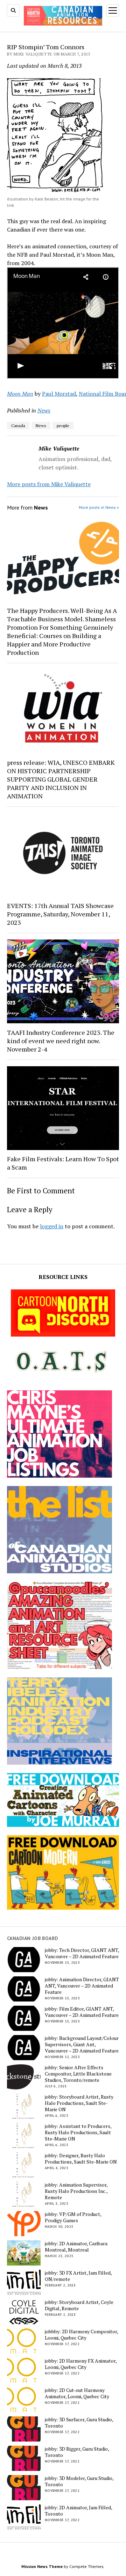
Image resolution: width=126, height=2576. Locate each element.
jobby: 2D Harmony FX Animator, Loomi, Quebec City (81, 2364)
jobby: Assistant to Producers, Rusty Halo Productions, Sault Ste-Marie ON (78, 2132)
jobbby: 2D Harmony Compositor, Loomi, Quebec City (81, 2335)
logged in (52, 1226)
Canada (18, 426)
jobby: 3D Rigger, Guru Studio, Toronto (77, 2452)
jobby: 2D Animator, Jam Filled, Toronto (78, 2511)
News (44, 410)
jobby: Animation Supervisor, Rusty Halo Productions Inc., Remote (76, 2191)
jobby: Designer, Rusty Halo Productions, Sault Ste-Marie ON (81, 2159)
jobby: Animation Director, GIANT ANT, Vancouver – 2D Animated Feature (82, 1986)
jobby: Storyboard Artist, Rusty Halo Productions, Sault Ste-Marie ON (79, 2103)
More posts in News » (99, 507)
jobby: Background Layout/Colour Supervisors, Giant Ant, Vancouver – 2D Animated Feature (82, 2044)
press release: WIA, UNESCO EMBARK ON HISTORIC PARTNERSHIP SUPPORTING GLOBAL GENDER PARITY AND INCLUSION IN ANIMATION (61, 779)
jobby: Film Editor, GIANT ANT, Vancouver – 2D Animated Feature (82, 2012)
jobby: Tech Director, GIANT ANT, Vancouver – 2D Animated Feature (82, 1953)
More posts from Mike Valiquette (49, 484)
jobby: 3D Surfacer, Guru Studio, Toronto (79, 2423)
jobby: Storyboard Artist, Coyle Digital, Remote (79, 2305)
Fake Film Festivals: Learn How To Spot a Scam (63, 1163)
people (63, 426)
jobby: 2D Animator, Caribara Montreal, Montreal (76, 2247)
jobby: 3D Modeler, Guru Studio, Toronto (79, 2481)
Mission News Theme (42, 2566)
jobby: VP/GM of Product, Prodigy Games (73, 2217)
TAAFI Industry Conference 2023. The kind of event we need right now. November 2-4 (61, 1041)
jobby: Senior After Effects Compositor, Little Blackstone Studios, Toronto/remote (78, 2074)
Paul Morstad (59, 394)
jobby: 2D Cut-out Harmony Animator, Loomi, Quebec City (77, 2393)
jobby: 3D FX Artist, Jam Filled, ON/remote (78, 2276)
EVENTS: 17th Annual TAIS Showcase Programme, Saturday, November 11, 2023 (60, 914)
